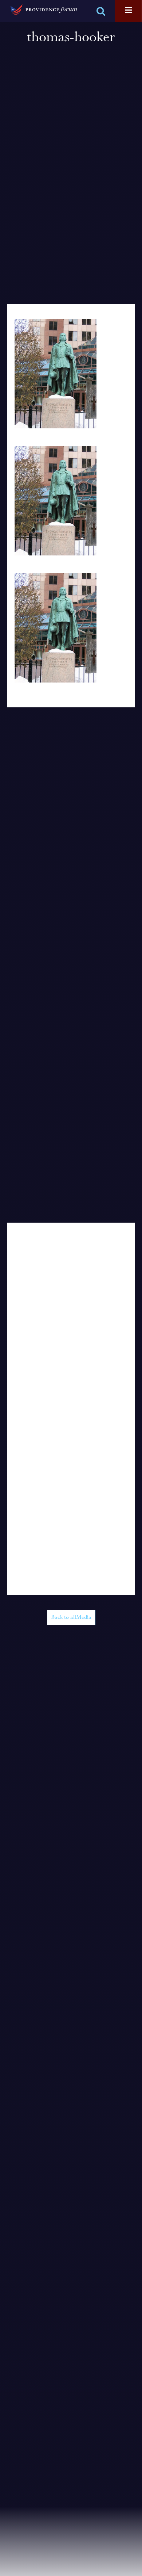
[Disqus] (71, 1314)
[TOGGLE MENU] (129, 11)
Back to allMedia (71, 1617)
